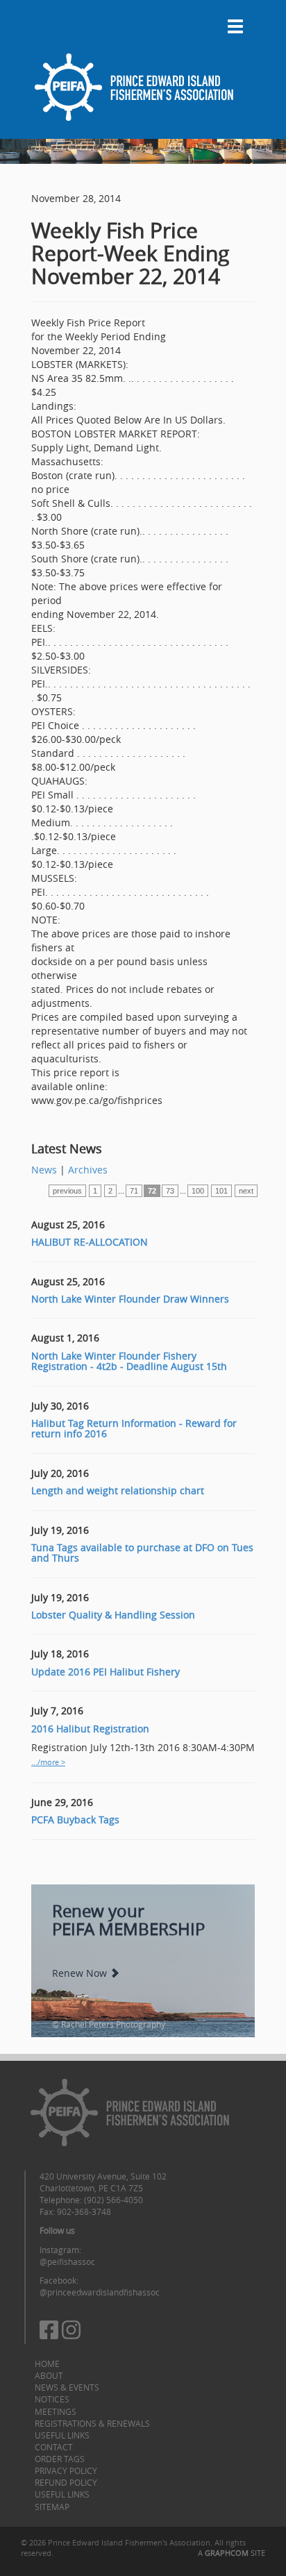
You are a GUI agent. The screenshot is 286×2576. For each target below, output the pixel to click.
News (44, 1170)
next (246, 1191)
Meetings (56, 2411)
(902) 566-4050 (113, 2200)
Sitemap (52, 2507)
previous (67, 1191)
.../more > (48, 1762)
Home (47, 2364)
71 (134, 1191)
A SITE (232, 2553)
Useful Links (62, 2435)
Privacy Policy (66, 2470)
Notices (52, 2399)
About (49, 2375)
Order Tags (60, 2459)
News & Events (67, 2387)
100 (198, 1191)
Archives (88, 1170)
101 (221, 1191)
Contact (54, 2447)
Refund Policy (66, 2482)
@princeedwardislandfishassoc (100, 2292)
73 (170, 1191)
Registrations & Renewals (92, 2423)
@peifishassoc (67, 2261)
